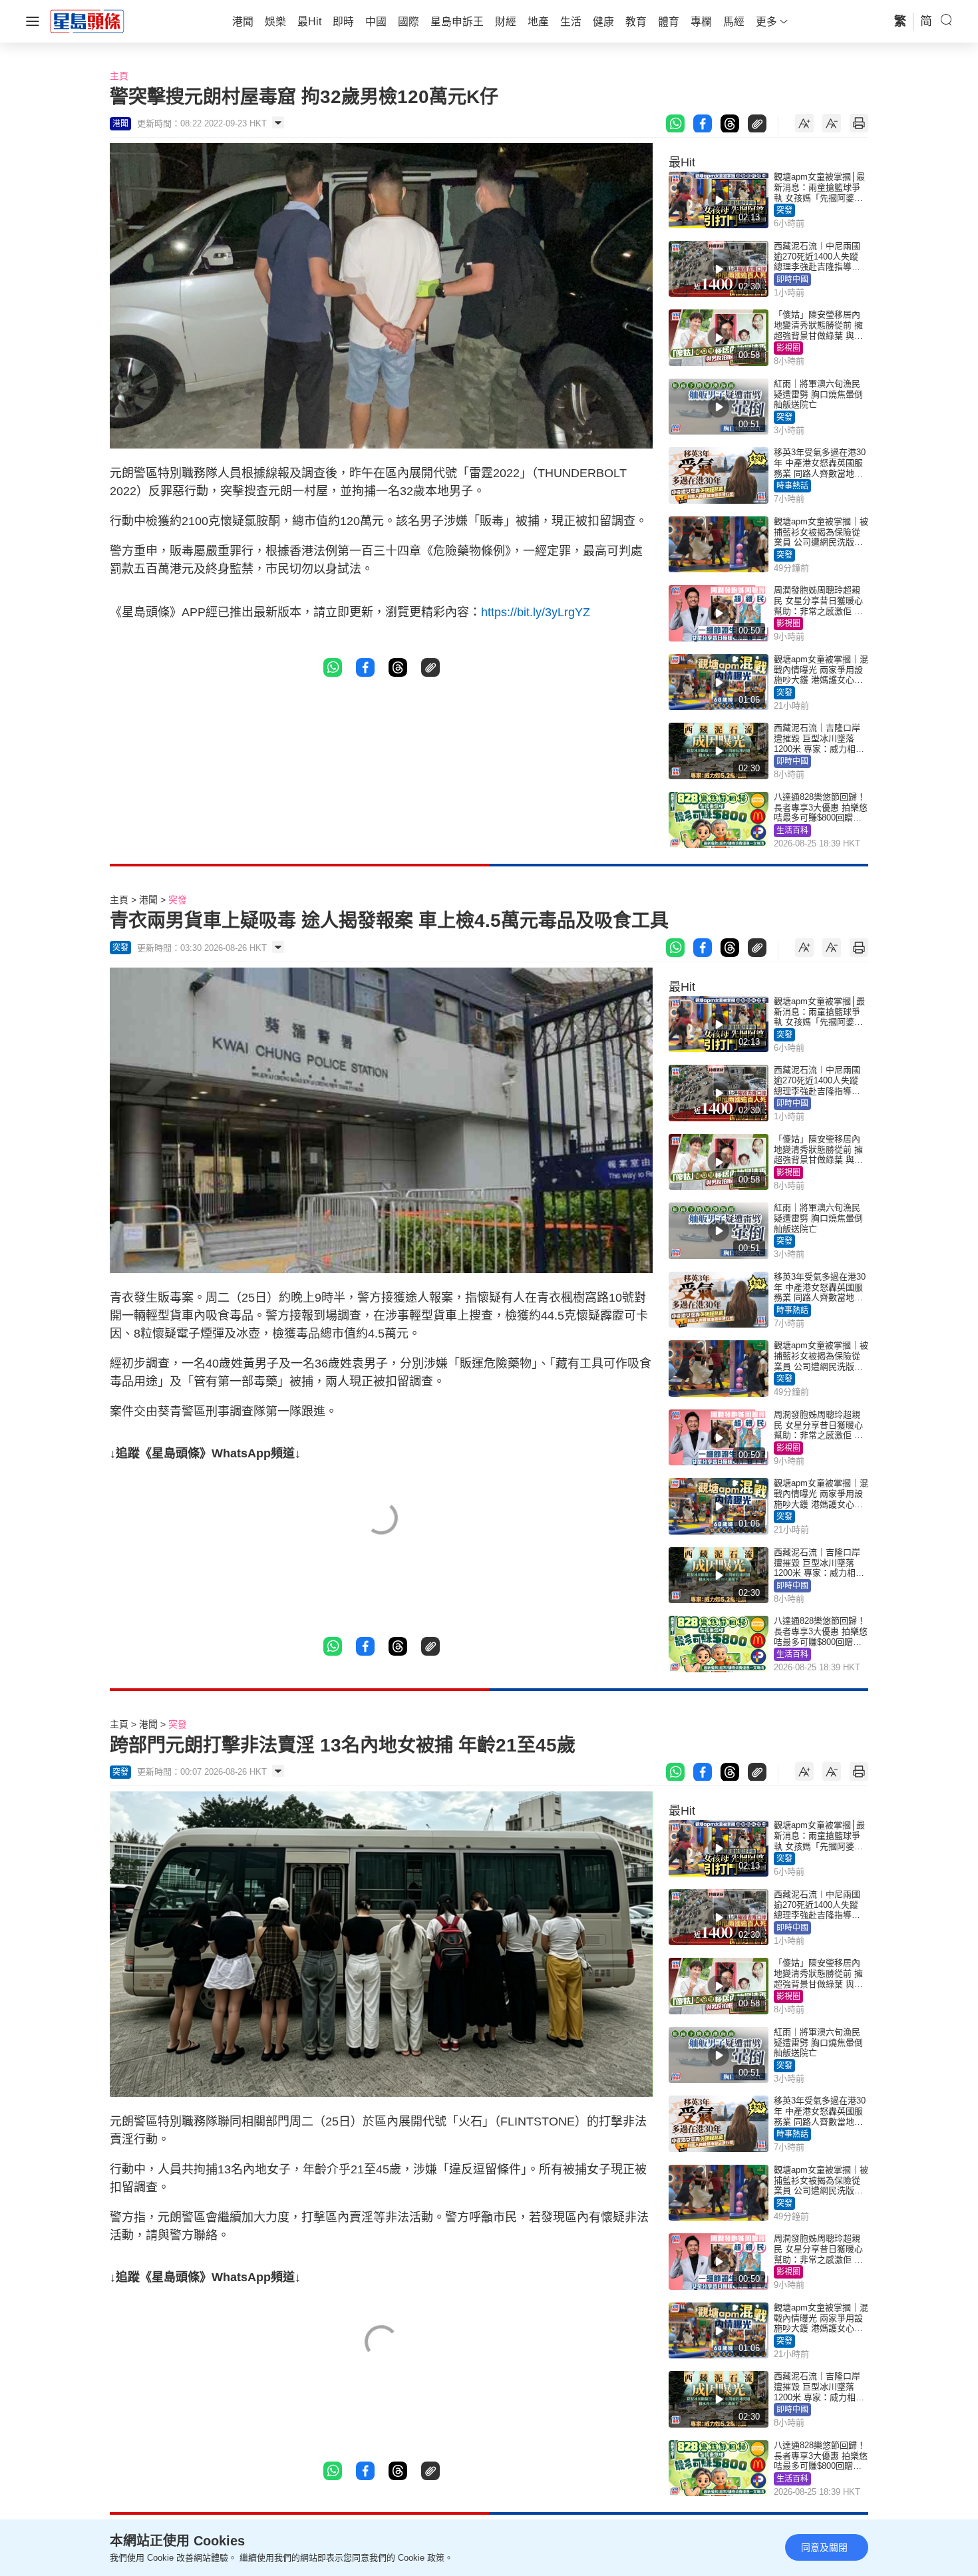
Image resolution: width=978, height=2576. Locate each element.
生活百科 (792, 830)
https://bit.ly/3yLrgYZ (536, 612)
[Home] (87, 21)
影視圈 (788, 348)
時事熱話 (792, 486)
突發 (784, 210)
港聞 (148, 900)
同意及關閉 (824, 2547)
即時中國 (792, 279)
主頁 (119, 76)
